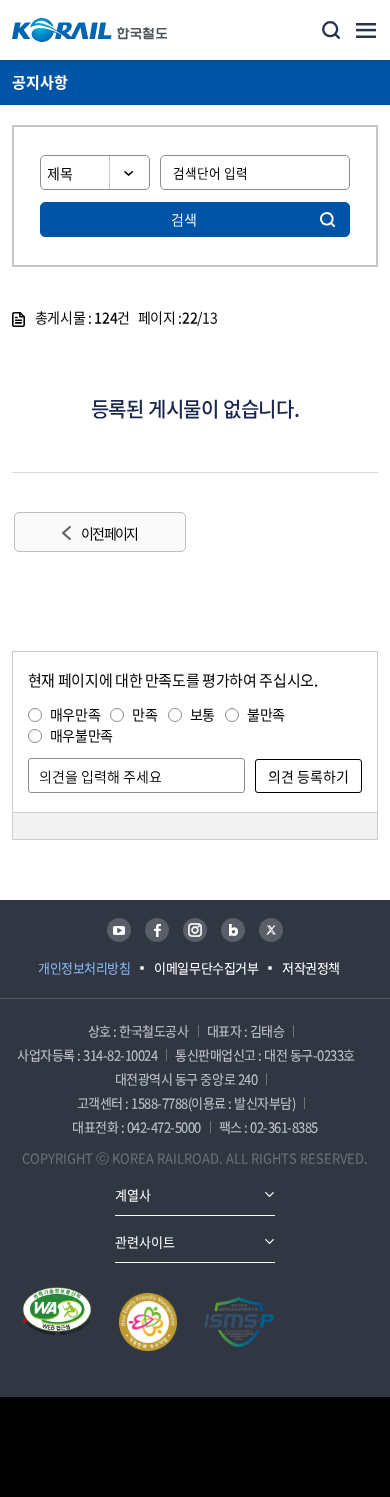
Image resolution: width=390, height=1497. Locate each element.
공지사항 (40, 82)
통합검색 (331, 30)
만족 (144, 714)
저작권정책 (311, 967)
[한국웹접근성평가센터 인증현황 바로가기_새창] (57, 1322)
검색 (184, 219)
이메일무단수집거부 (206, 967)
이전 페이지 (109, 533)
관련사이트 (145, 1241)
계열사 (133, 1194)
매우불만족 (81, 735)
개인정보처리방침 (84, 967)
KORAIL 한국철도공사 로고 (90, 30)
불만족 (266, 714)
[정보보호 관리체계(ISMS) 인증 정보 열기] (239, 1322)
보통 (202, 714)
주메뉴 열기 (366, 30)
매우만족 (75, 714)
